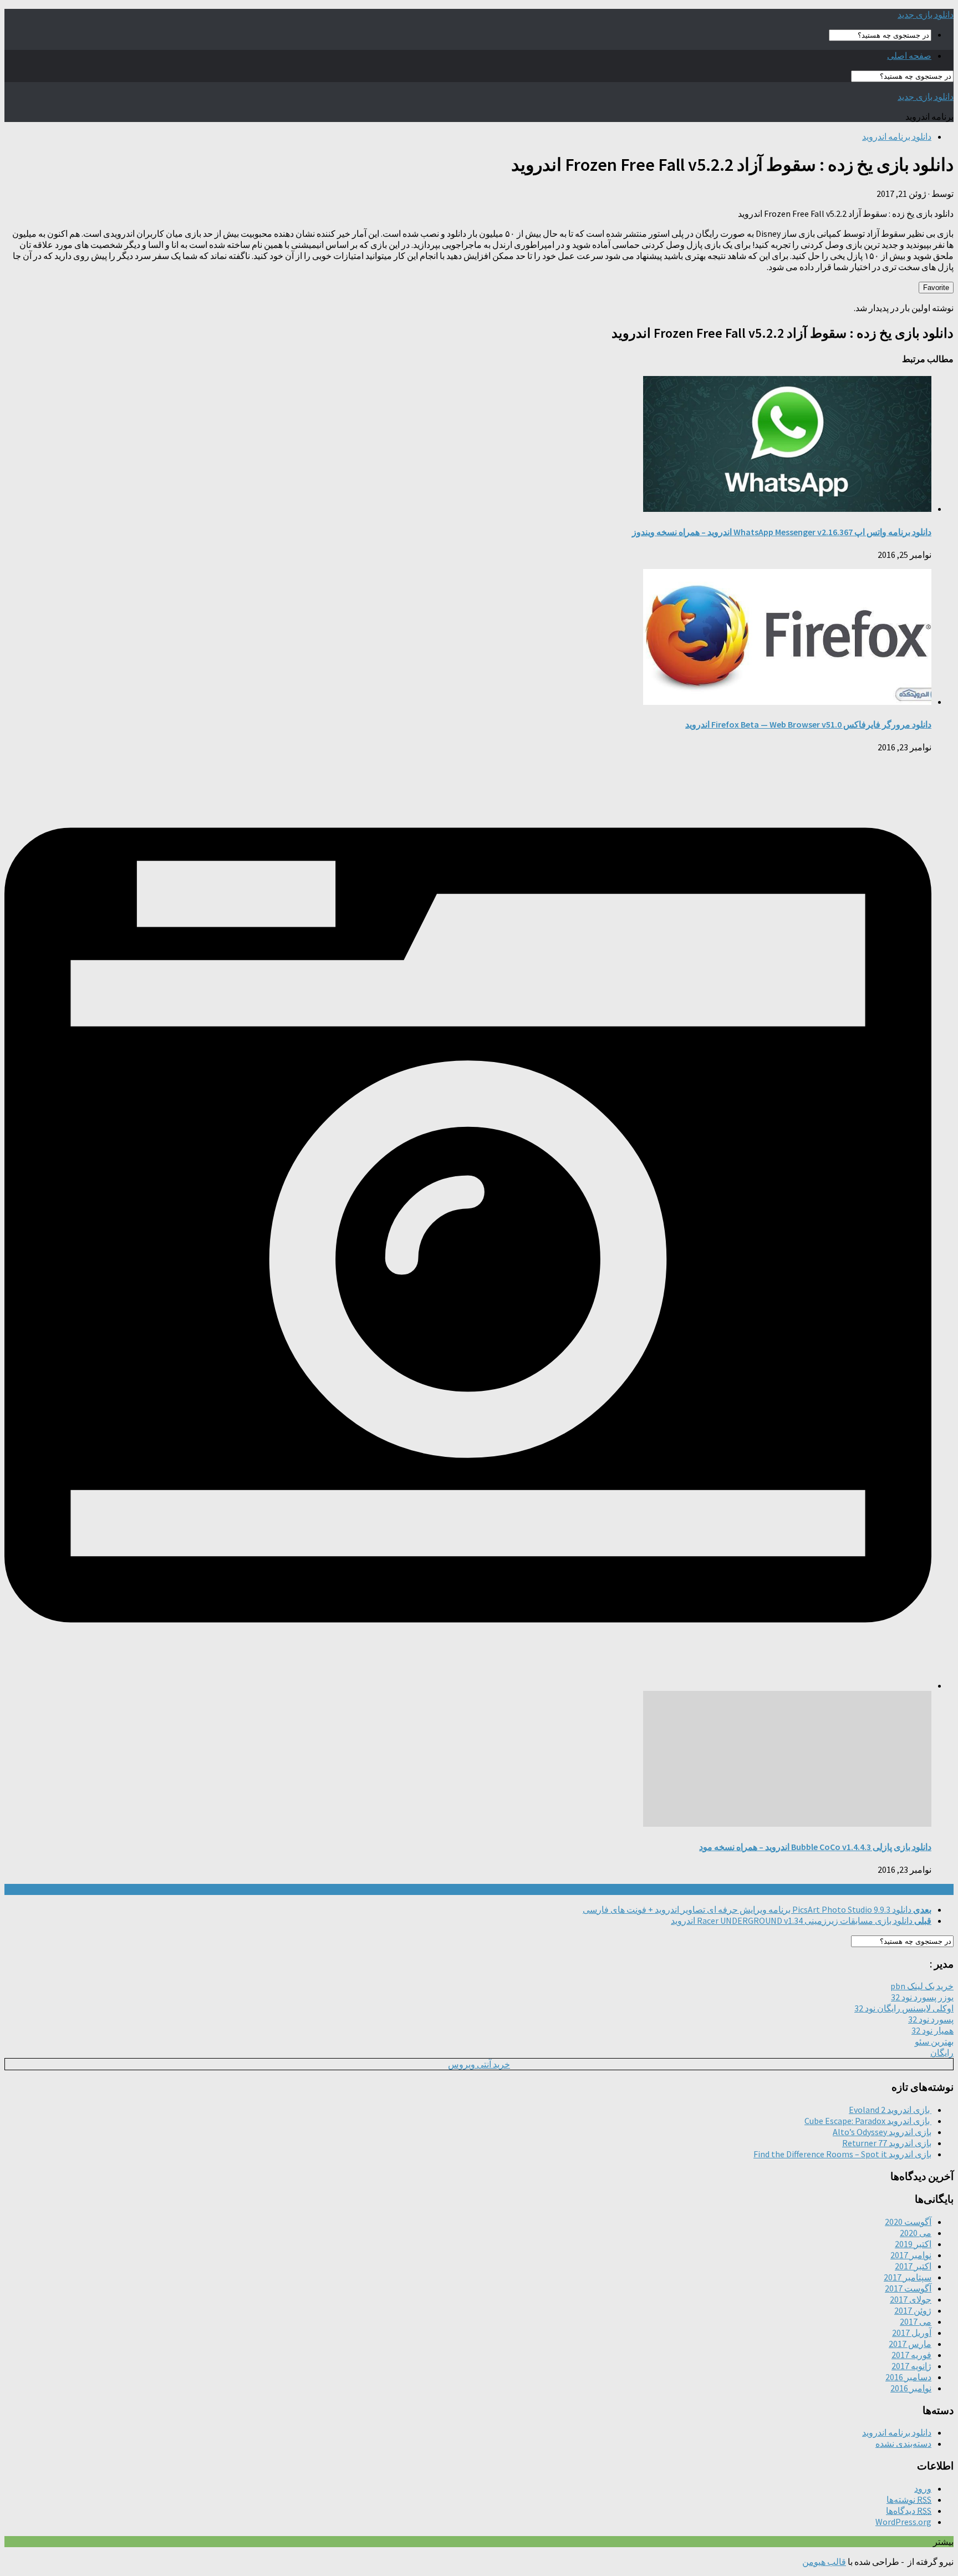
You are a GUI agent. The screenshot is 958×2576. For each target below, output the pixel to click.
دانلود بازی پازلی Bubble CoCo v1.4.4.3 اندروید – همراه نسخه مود (815, 1847)
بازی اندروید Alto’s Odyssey (882, 2132)
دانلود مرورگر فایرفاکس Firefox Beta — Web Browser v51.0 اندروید (808, 724)
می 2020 (916, 2233)
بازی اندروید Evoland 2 (890, 2110)
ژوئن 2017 (913, 2310)
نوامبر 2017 (911, 2255)
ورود (923, 2488)
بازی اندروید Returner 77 (887, 2143)
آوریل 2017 (912, 2333)
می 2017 (916, 2321)
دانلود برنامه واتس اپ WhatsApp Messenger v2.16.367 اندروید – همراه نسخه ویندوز (782, 532)
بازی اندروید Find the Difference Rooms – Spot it (842, 2154)
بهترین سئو (934, 2041)
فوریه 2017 (911, 2355)
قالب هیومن (824, 2562)
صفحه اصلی (909, 55)
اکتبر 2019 (913, 2244)
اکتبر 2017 (913, 2266)
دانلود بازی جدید (926, 14)
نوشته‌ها (909, 2499)
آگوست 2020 (908, 2222)
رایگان (942, 2052)
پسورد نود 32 (931, 2019)
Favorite (936, 288)
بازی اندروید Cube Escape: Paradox (868, 2121)
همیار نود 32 (932, 2030)
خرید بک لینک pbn (922, 1986)
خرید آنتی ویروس (479, 2064)
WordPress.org (903, 2522)
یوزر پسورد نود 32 (922, 1997)
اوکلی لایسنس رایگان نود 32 (904, 2008)
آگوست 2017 (908, 2288)
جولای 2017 (911, 2299)
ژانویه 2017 (911, 2366)
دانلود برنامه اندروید (897, 136)
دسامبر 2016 (908, 2377)
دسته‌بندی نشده (903, 2443)
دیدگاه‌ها (909, 2511)
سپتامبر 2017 (908, 2277)
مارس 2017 (910, 2344)
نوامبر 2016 (911, 2388)
